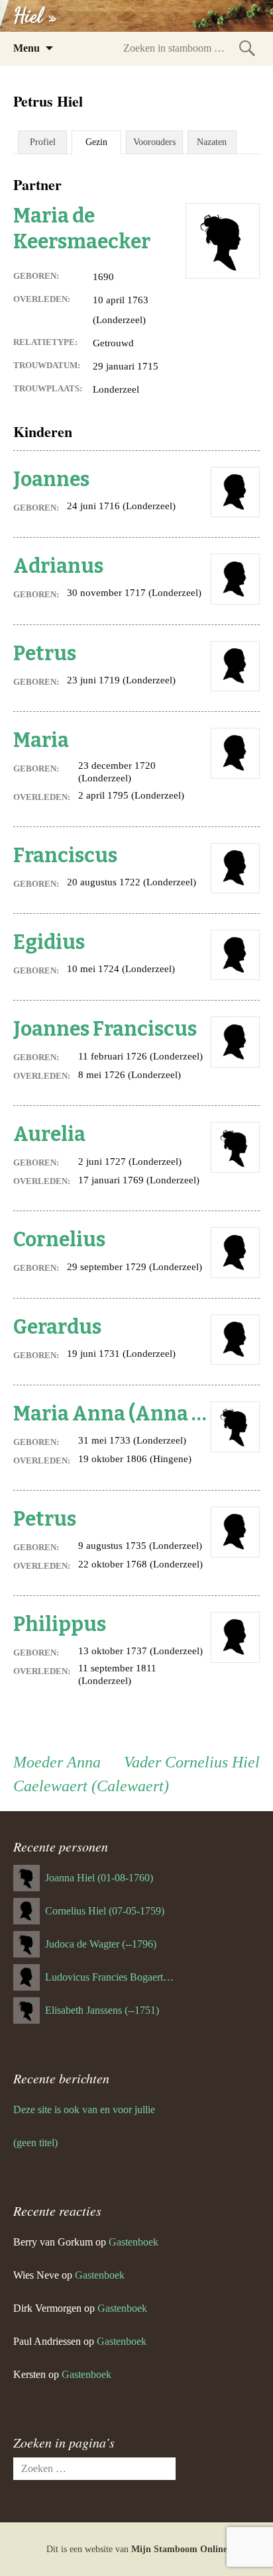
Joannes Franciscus (105, 1029)
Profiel (43, 142)
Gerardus (57, 1327)
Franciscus (65, 856)
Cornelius (59, 1240)
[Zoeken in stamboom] (247, 48)
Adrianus (58, 566)
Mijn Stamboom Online (179, 2549)
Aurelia (49, 1134)
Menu (27, 48)
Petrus (45, 654)
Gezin (96, 142)
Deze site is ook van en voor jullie (84, 2109)
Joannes (51, 479)
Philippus (60, 1624)
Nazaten (212, 142)
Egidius (49, 942)
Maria (41, 740)
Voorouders (154, 142)
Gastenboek (134, 2242)
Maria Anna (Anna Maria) (112, 1414)
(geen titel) (35, 2143)
